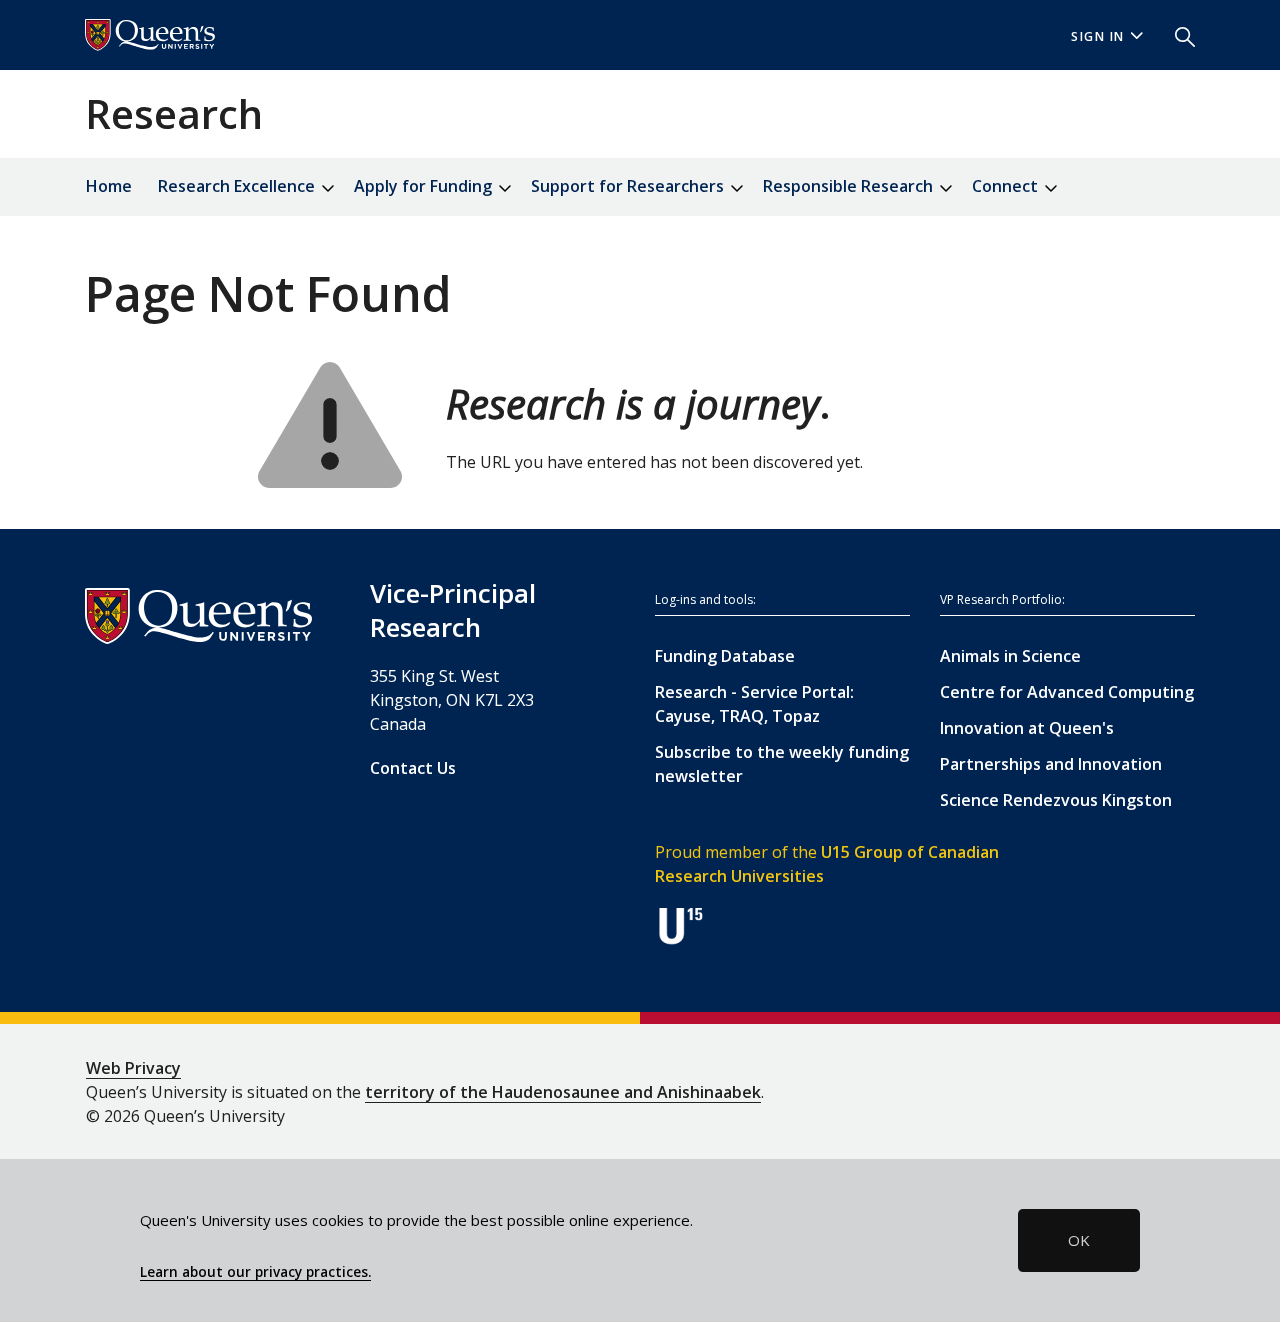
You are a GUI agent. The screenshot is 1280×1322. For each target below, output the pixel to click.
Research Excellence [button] (238, 186)
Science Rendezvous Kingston (1056, 800)
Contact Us (413, 768)
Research (174, 113)
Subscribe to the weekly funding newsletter (782, 764)
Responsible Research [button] (850, 186)
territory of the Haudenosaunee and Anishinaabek (563, 1092)
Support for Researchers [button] (629, 186)
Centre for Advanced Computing (1067, 692)
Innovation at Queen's (1027, 728)
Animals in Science (1010, 656)
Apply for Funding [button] (425, 186)
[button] (1177, 35)
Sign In (1098, 36)
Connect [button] (1007, 186)
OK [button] (1079, 1240)
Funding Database (725, 656)
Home (109, 186)
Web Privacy (133, 1068)
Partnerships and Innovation (1051, 764)
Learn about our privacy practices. (255, 1272)
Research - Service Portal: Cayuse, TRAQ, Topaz (754, 704)
